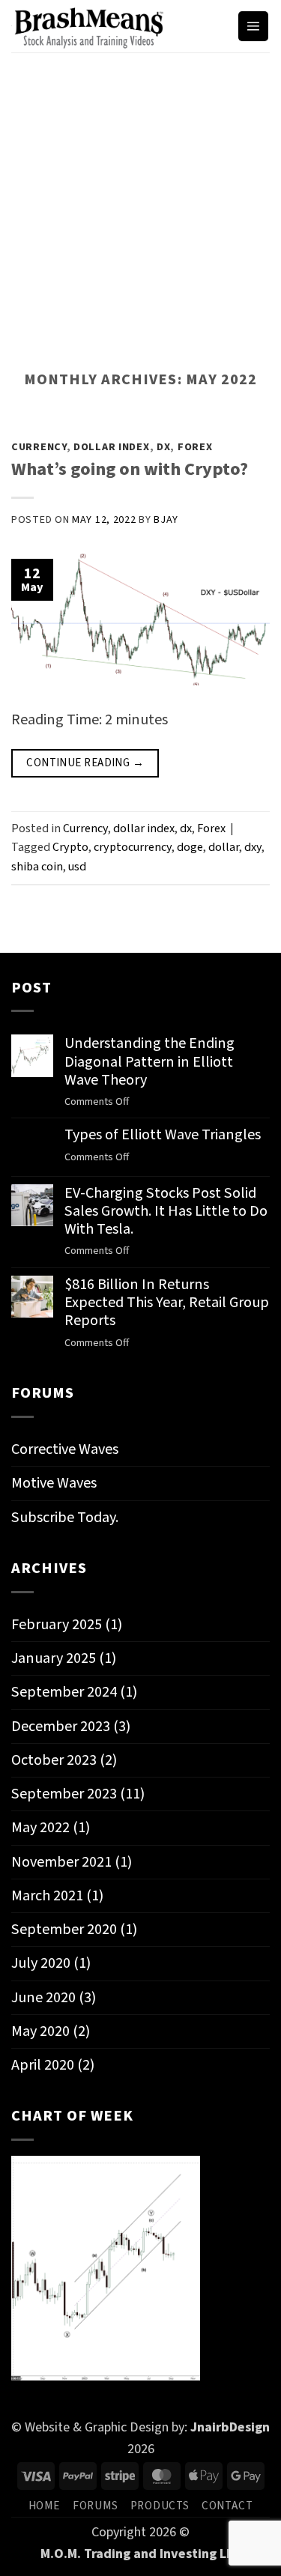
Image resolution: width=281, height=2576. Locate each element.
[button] (253, 27)
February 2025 (57, 1624)
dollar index (111, 447)
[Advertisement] (140, 200)
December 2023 (61, 1726)
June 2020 (43, 1997)
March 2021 (47, 1895)
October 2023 (54, 1760)
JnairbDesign (230, 2427)
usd (77, 866)
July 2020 (41, 1963)
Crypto (70, 847)
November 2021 (61, 1862)
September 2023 (64, 1794)
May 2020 (40, 2031)
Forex (195, 447)
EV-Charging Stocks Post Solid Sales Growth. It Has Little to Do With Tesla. (166, 1212)
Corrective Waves (65, 1449)
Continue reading (85, 763)
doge (190, 847)
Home (45, 2506)
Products (160, 2506)
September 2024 (64, 1692)
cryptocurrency (133, 847)
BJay (166, 520)
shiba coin (37, 866)
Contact (227, 2506)
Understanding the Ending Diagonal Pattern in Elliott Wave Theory (149, 1062)
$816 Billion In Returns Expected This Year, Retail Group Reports (167, 1303)
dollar (224, 847)
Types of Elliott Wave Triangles (163, 1135)
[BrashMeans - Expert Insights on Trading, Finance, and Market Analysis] (118, 26)
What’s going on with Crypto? (130, 469)
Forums (96, 2506)
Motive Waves (54, 1483)
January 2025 (54, 1658)
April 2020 (43, 2065)
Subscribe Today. (65, 1517)
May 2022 (40, 1827)
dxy (253, 847)
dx (163, 447)
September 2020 (64, 1929)
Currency (39, 447)
